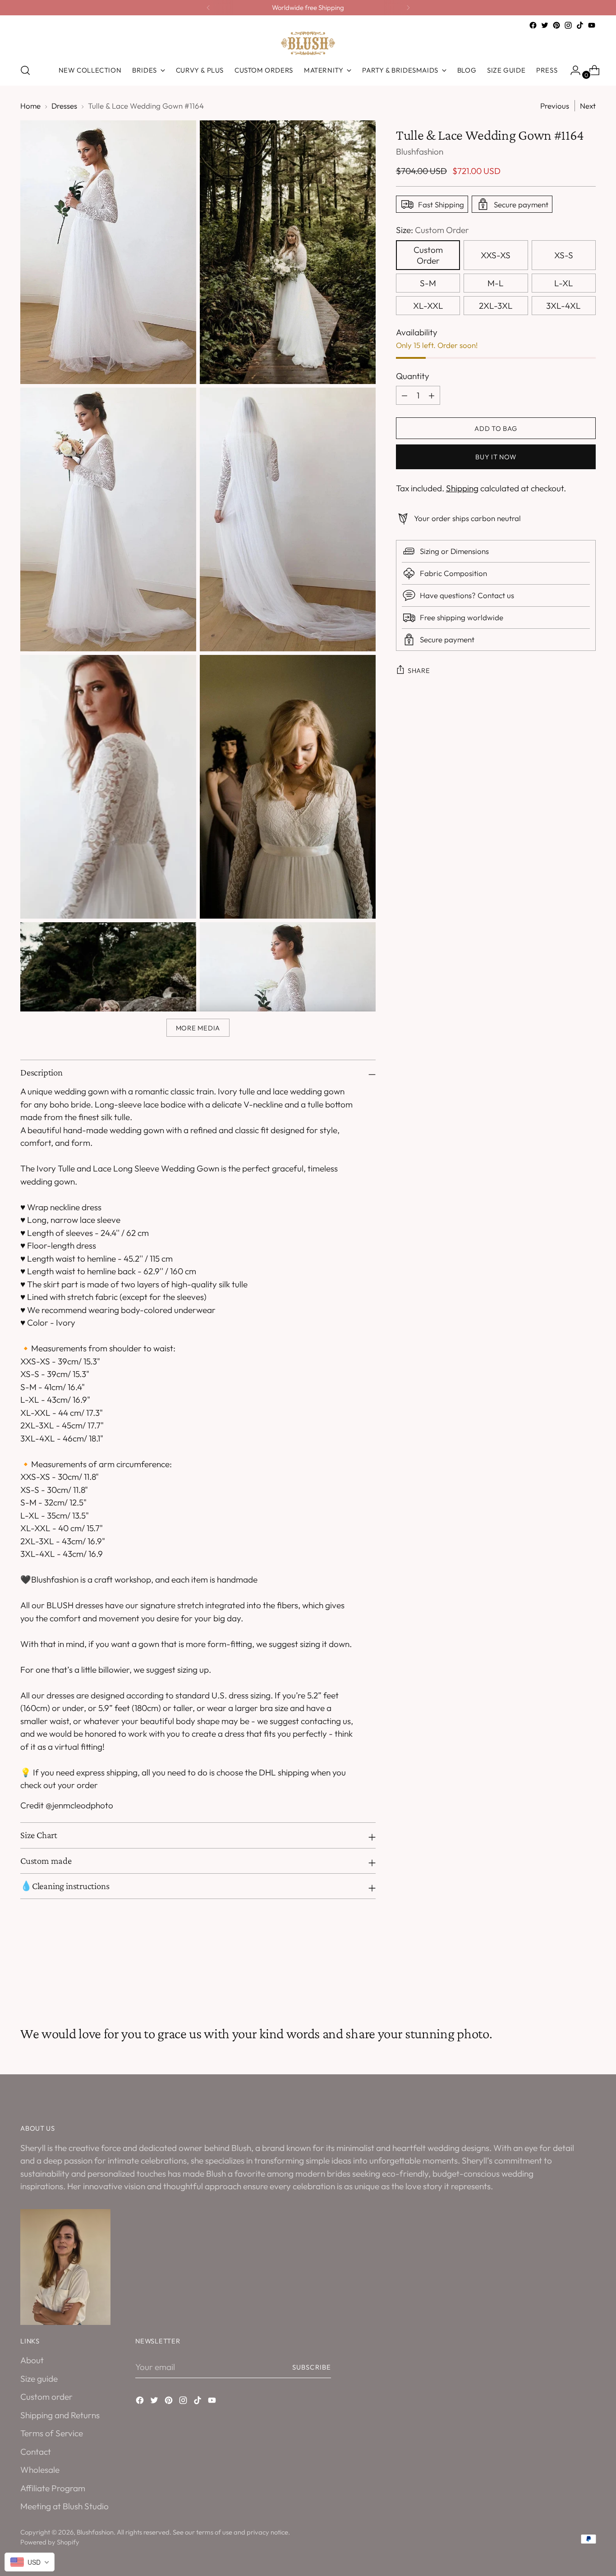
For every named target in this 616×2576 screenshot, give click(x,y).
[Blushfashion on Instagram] (568, 25)
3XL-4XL (563, 306)
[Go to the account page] (572, 70)
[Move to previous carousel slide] (567, 1977)
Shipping (462, 488)
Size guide (39, 2379)
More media (198, 1028)
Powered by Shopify (50, 2542)
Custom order (46, 2397)
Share (419, 670)
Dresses (64, 106)
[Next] (408, 8)
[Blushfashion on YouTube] (592, 25)
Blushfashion (420, 151)
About (32, 2360)
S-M (428, 283)
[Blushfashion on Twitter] (545, 25)
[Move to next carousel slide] (588, 1977)
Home (30, 106)
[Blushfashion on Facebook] (533, 25)
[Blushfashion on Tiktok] (580, 25)
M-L (496, 283)
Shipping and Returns (60, 2415)
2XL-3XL (496, 306)
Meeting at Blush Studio (64, 2506)
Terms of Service (52, 2433)
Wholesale (40, 2470)
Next (588, 106)
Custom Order (428, 255)
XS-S (564, 255)
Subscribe (312, 2367)
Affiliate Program (53, 2488)
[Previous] (208, 8)
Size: (432, 230)
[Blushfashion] (308, 43)
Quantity (413, 376)
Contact (36, 2452)
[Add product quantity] (405, 395)
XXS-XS (496, 255)
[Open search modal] (25, 70)
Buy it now (496, 457)
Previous (555, 106)
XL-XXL (428, 306)
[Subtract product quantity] (432, 395)
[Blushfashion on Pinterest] (556, 25)
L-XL (564, 283)
